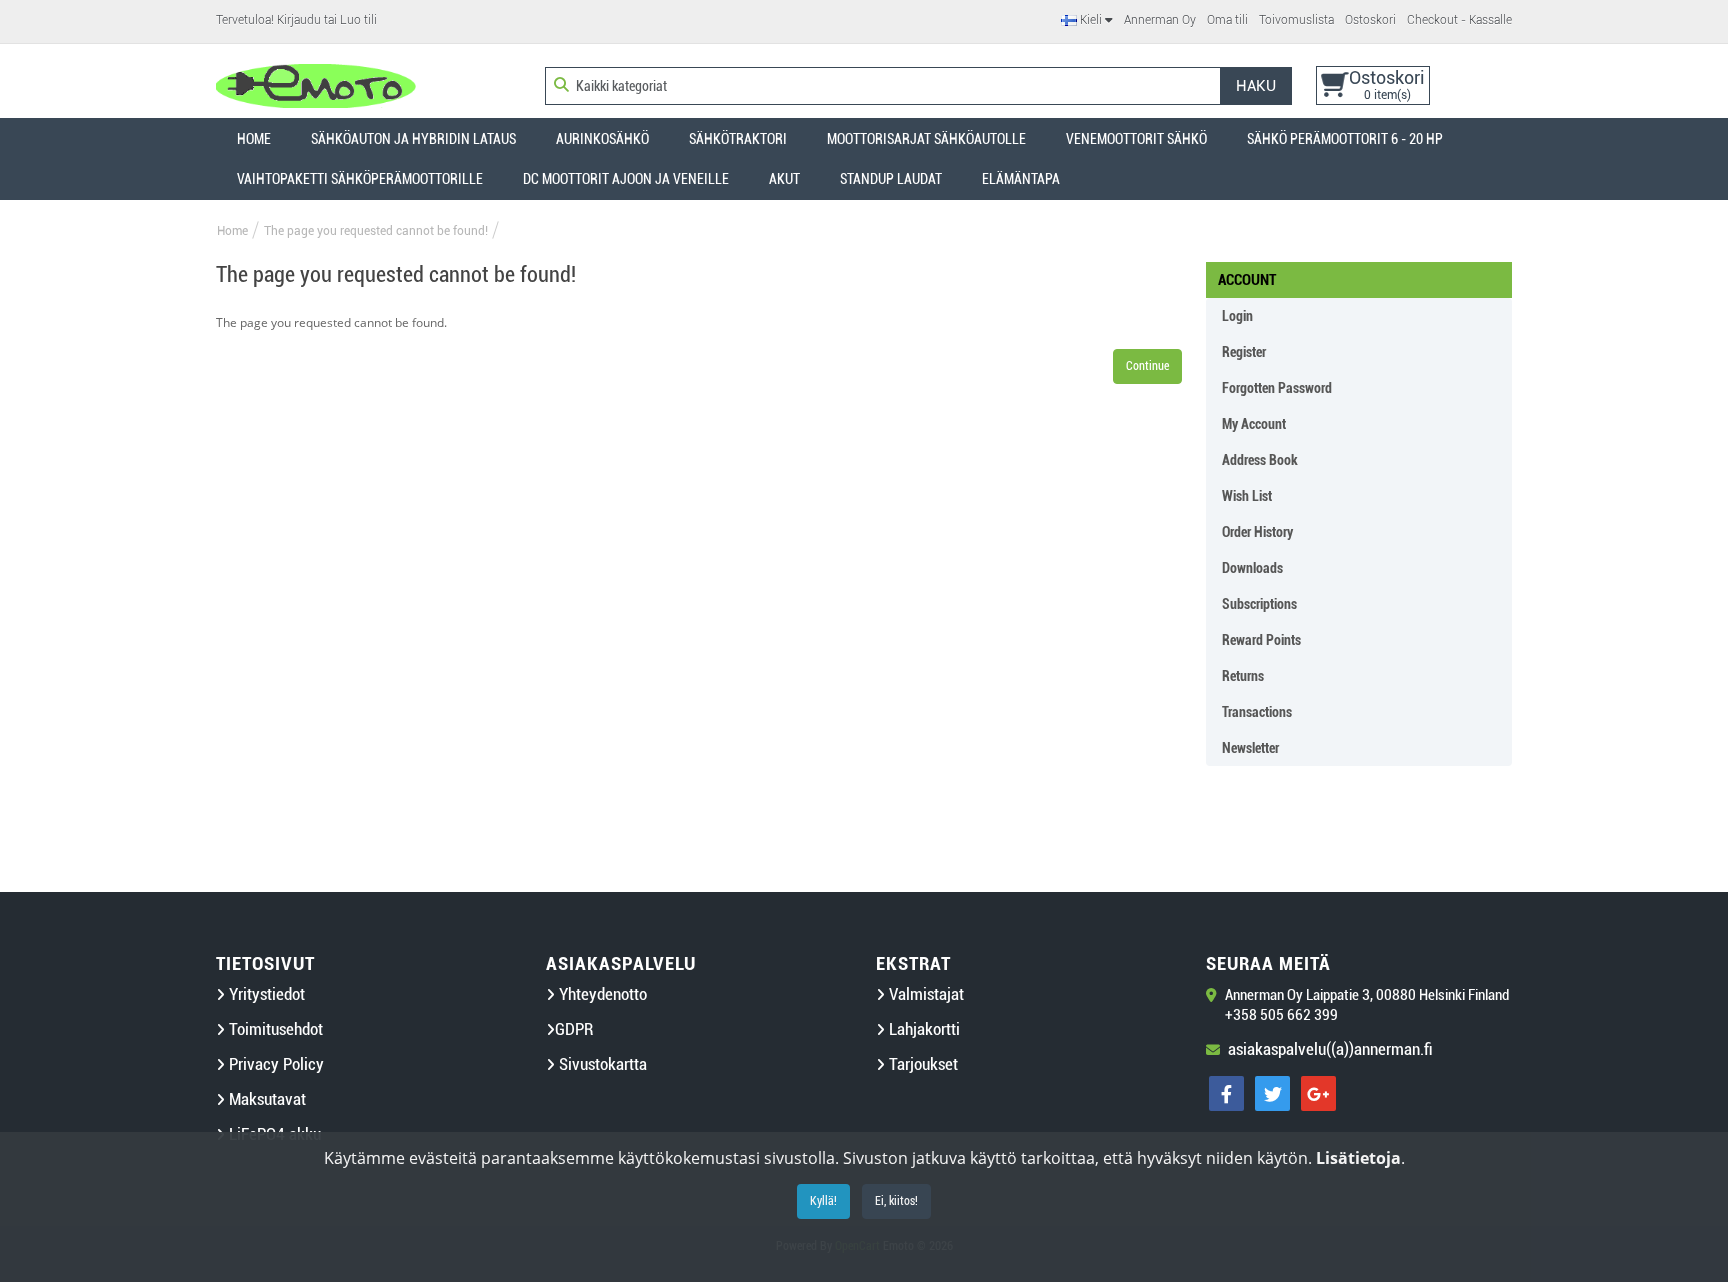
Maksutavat (265, 1099)
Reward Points (1261, 640)
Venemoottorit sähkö (1136, 139)
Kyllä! (823, 1201)
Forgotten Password (1277, 388)
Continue (1147, 366)
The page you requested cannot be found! (376, 231)
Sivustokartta (601, 1064)
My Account (1254, 424)
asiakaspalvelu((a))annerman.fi (1330, 1049)
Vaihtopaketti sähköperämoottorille (360, 179)
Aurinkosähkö (602, 139)
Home (254, 139)
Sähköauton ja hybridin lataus (413, 139)
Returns (1243, 676)
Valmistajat (924, 994)
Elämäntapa (1021, 179)
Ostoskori (1370, 20)
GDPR (574, 1029)
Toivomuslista (1296, 20)
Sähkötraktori (738, 139)
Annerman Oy (1160, 20)
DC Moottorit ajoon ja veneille (626, 179)
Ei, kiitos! (896, 1201)
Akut (784, 179)
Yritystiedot (265, 994)
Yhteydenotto (601, 994)
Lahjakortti (922, 1029)
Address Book (1260, 460)
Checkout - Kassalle (1459, 20)
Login (1237, 316)
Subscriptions (1259, 604)
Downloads (1252, 568)
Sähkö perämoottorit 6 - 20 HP (1345, 139)
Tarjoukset (921, 1064)
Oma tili (1227, 20)
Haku (1256, 86)
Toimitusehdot (274, 1029)
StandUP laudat (891, 179)
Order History (1257, 532)
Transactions (1257, 712)
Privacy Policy (274, 1064)
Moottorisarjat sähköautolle (926, 139)
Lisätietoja (1358, 1158)
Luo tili (358, 20)
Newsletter (1250, 748)
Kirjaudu (299, 20)
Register (1244, 352)
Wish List (1247, 496)
